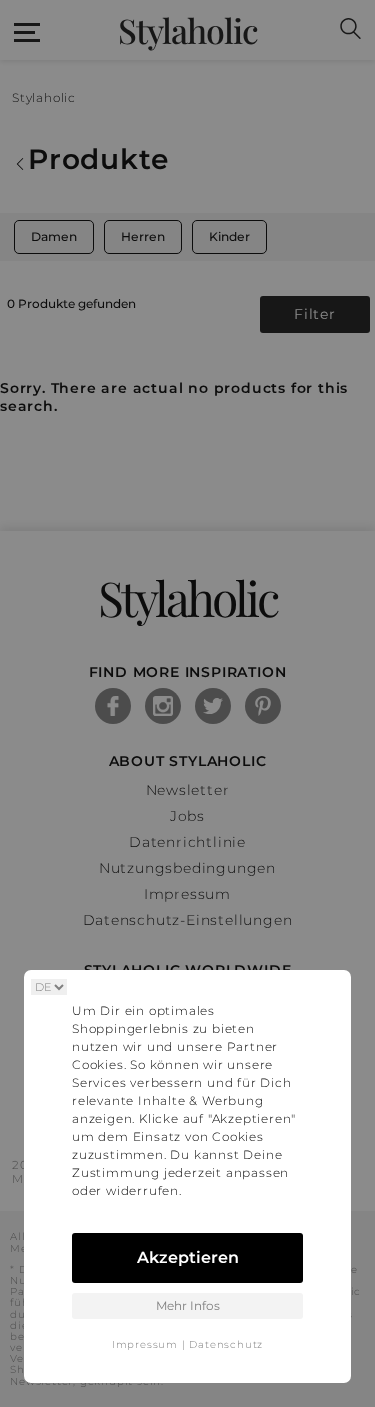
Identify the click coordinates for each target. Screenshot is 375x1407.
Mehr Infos (188, 1305)
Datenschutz (226, 1344)
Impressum (145, 1344)
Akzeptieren (188, 1257)
